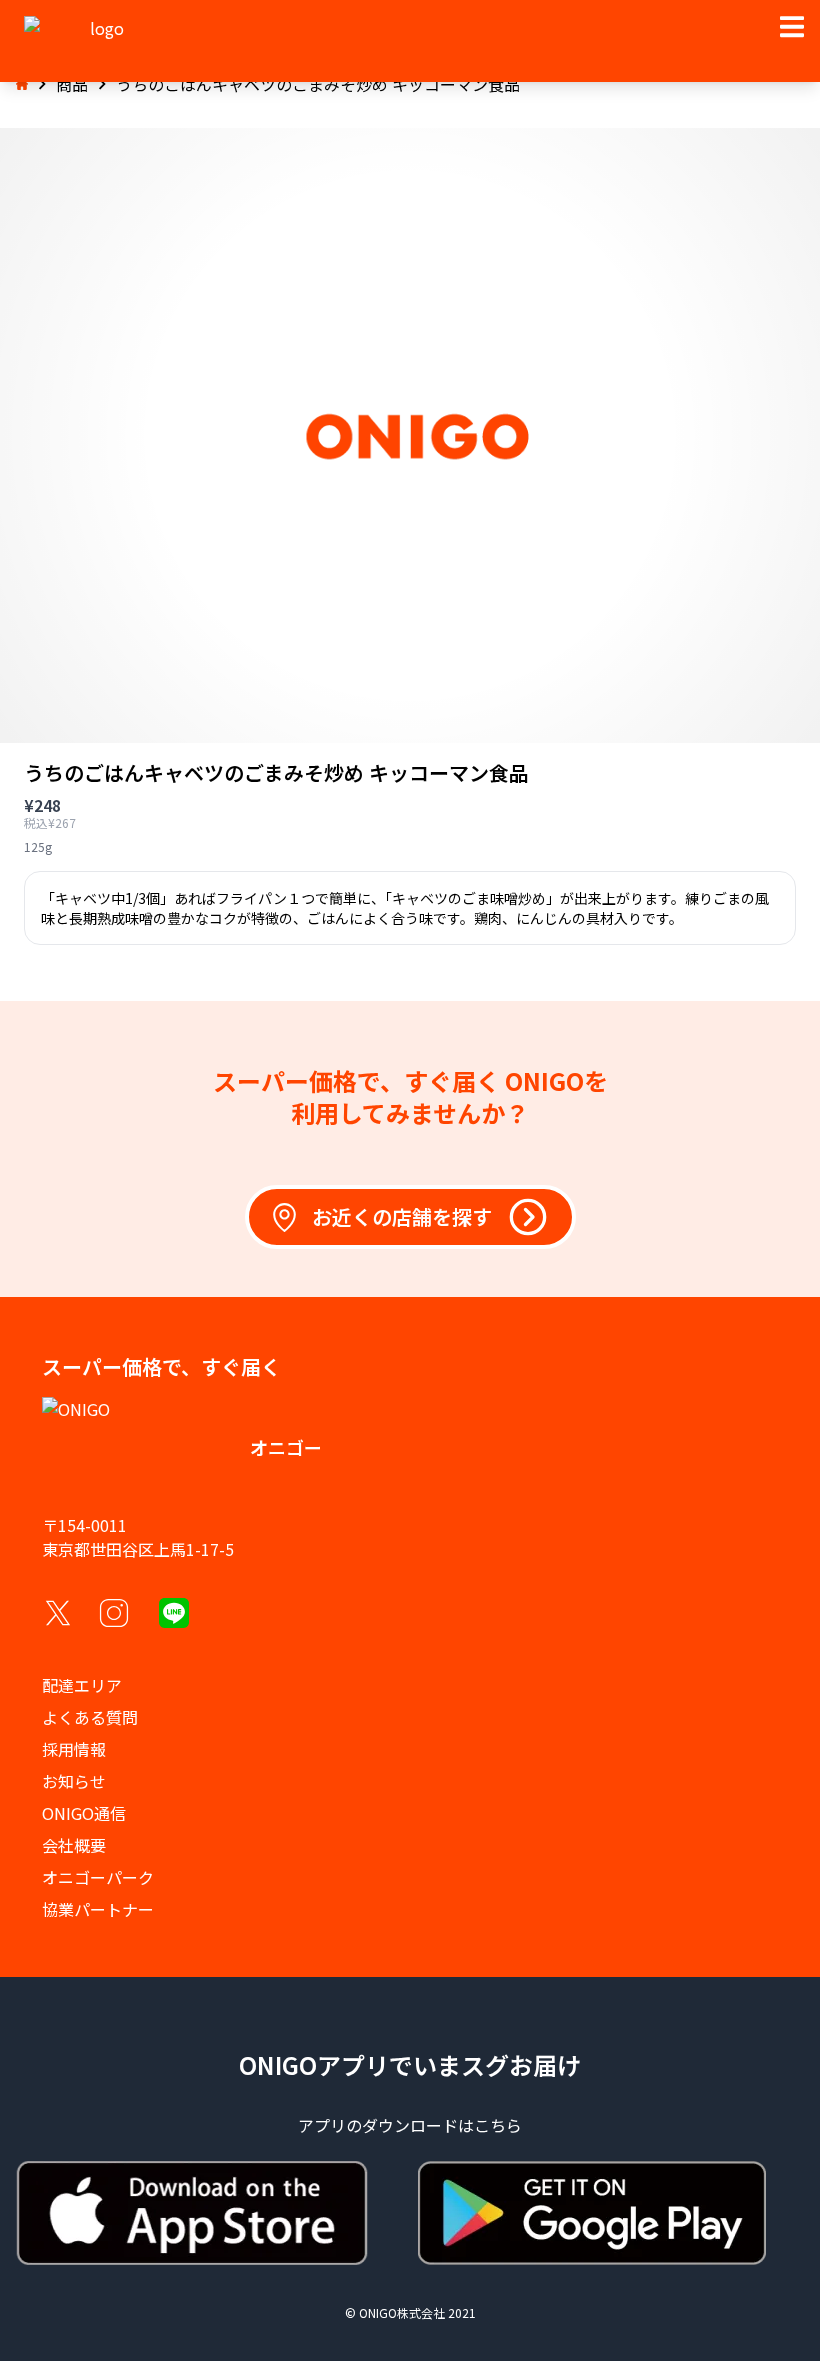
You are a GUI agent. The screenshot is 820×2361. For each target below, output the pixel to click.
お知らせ (74, 1781)
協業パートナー (98, 1909)
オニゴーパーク (98, 1877)
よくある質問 (90, 1717)
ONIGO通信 (84, 1813)
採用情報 (74, 1749)
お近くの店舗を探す (402, 1216)
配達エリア (82, 1685)
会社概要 (74, 1845)
